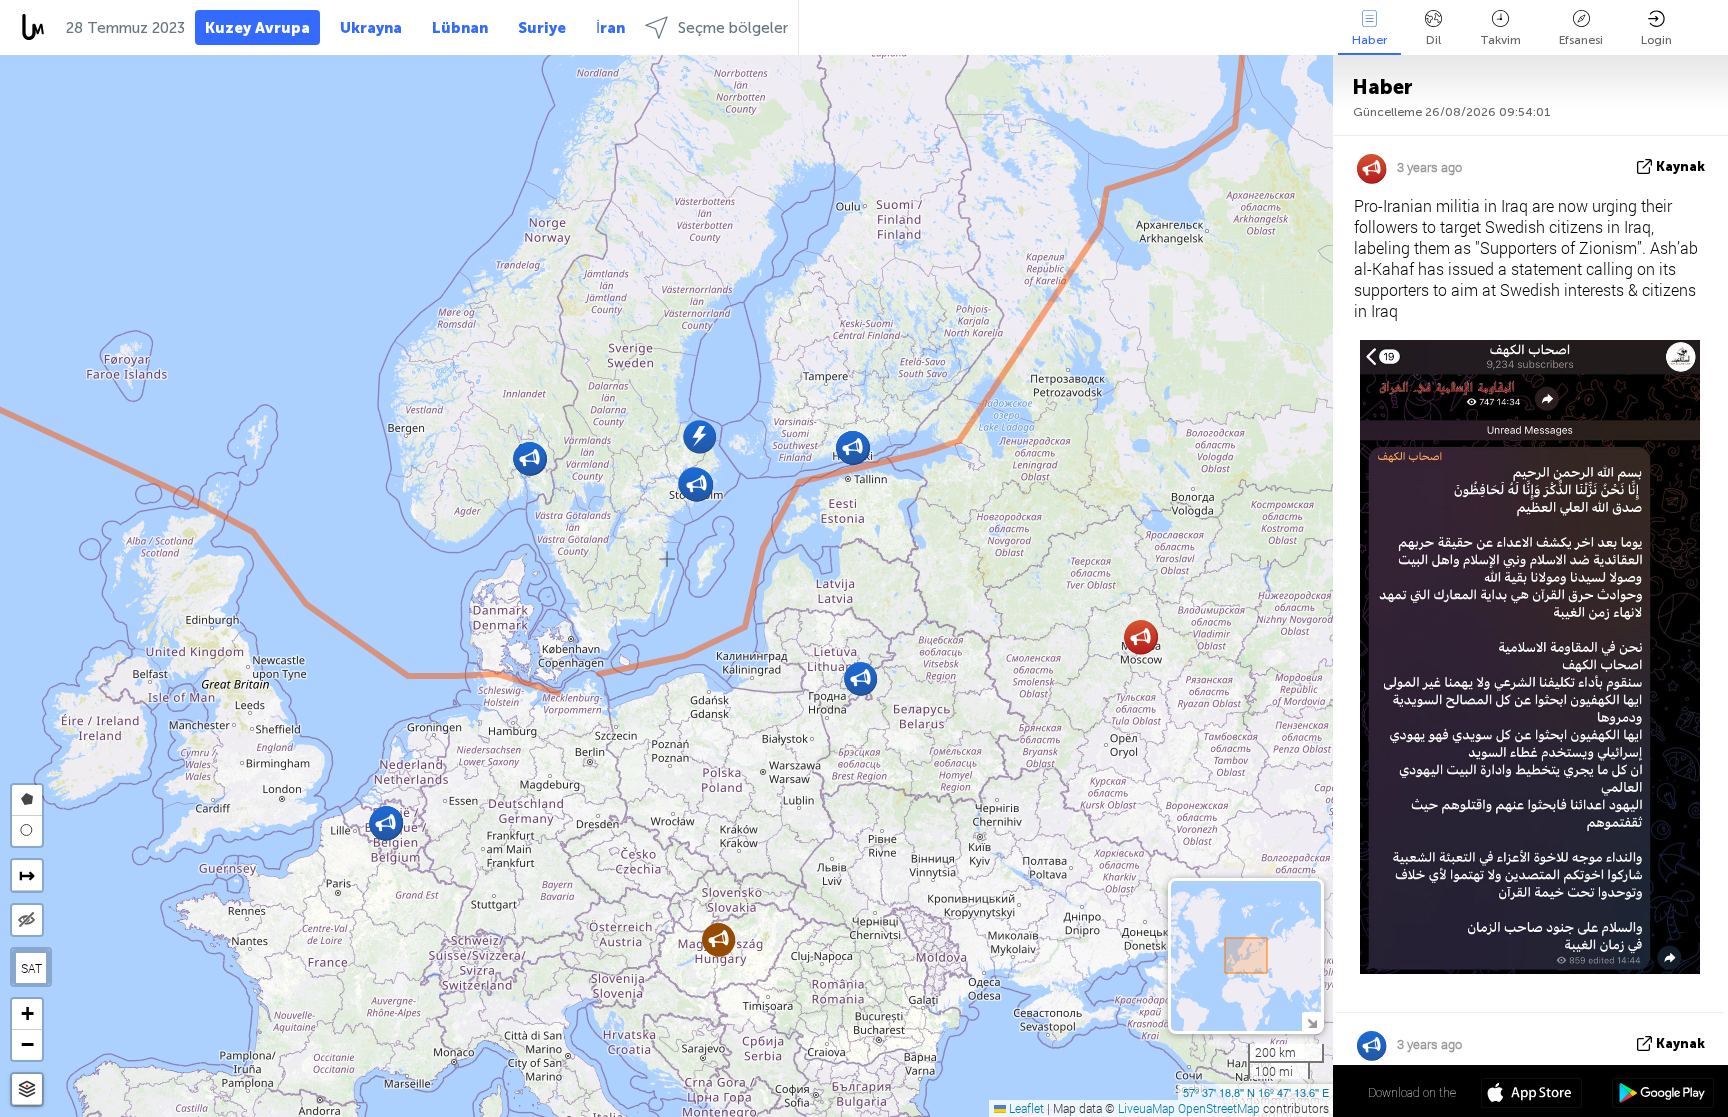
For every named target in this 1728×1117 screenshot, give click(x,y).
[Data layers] (27, 1089)
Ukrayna (371, 28)
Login (1656, 40)
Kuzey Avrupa (257, 28)
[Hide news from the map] (27, 920)
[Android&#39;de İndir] (1662, 1095)
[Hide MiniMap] (1311, 1021)
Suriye (542, 28)
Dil (1433, 40)
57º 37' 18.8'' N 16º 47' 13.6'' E (1256, 1092)
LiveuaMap (1146, 1108)
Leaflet (1025, 1108)
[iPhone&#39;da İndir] (1531, 1095)
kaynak (1680, 166)
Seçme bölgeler (733, 28)
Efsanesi (1581, 40)
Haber (1369, 40)
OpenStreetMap (1219, 1108)
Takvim (1500, 40)
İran (610, 28)
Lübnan (460, 28)
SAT (31, 968)
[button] (385, 823)
